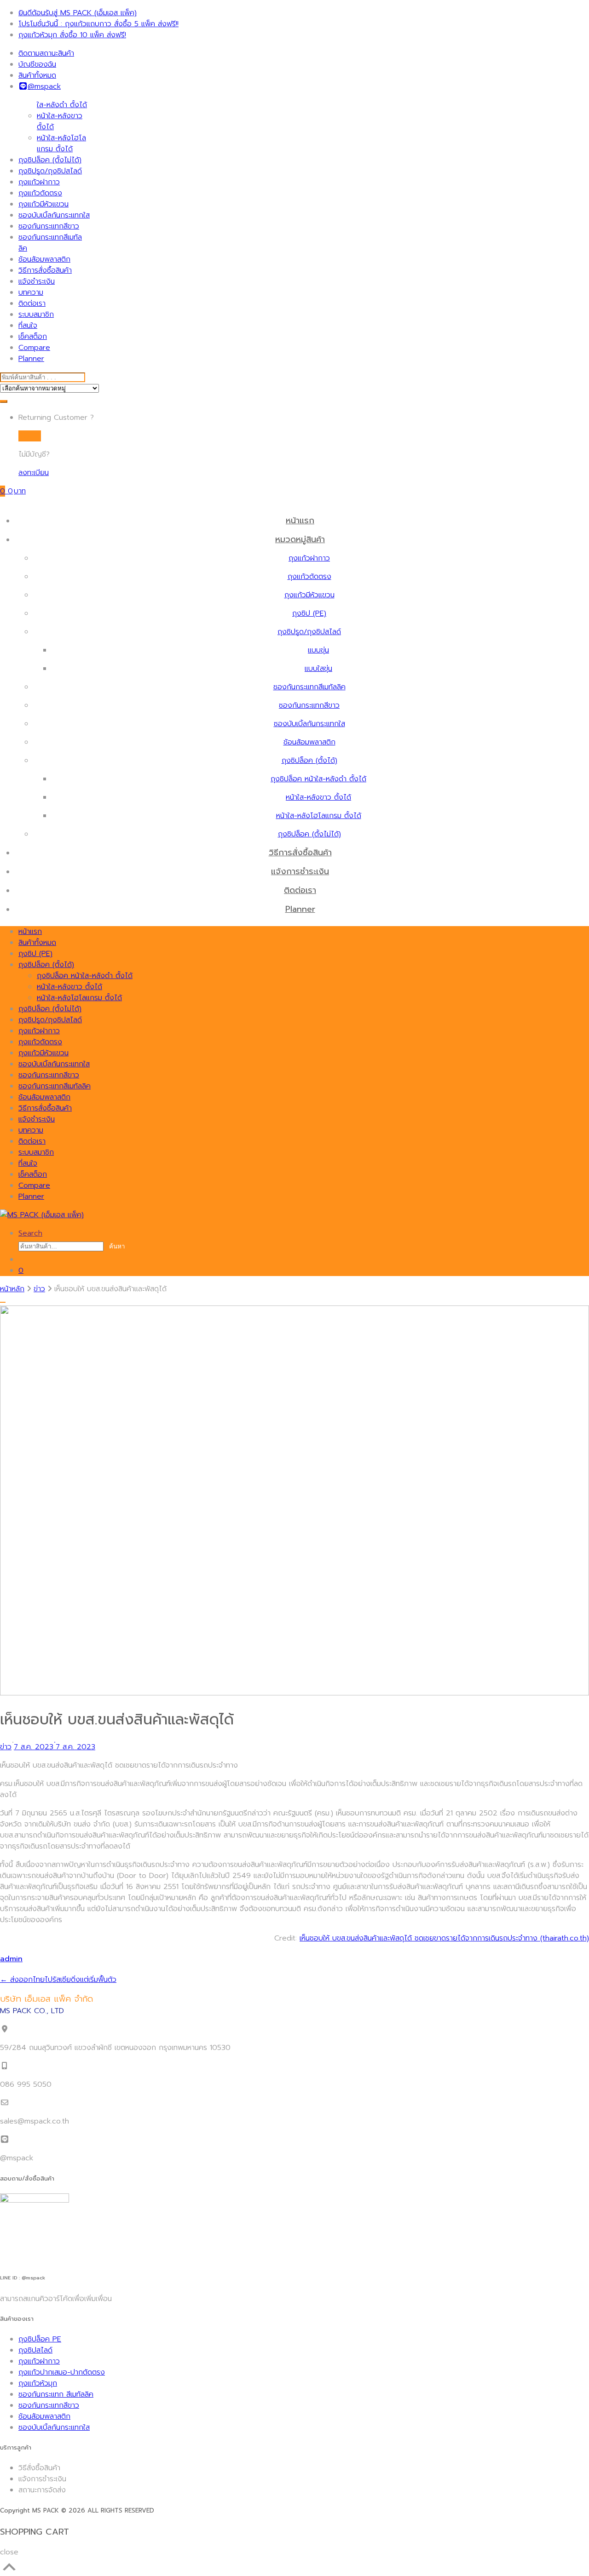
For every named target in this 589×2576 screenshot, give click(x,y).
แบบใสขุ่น (318, 669)
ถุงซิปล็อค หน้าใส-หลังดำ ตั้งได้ (62, 99)
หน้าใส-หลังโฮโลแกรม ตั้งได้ (61, 143)
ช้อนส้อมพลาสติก (44, 259)
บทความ (31, 292)
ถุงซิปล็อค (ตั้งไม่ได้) (50, 160)
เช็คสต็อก (33, 337)
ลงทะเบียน (34, 473)
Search (30, 1233)
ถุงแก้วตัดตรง (40, 193)
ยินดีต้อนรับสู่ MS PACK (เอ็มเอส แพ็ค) (78, 13)
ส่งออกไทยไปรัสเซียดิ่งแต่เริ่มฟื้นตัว (58, 1980)
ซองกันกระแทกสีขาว (49, 226)
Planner (31, 359)
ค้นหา (117, 1246)
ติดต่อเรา (32, 303)
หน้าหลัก (12, 1289)
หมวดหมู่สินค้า (300, 539)
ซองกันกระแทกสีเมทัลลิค (309, 687)
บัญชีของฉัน (37, 64)
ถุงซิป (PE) (309, 613)
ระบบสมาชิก (36, 315)
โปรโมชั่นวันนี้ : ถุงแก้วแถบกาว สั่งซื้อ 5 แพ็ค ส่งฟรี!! (98, 24)
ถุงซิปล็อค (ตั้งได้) (309, 761)
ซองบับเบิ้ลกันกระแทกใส (54, 215)
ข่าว (39, 1289)
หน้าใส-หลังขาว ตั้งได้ (318, 797)
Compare (34, 348)
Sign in (30, 436)
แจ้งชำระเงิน (37, 281)
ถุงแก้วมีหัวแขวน (43, 204)
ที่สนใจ (28, 326)
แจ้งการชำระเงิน (300, 871)
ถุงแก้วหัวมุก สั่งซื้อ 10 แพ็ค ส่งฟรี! (72, 35)
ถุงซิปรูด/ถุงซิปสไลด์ (50, 171)
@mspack (44, 86)
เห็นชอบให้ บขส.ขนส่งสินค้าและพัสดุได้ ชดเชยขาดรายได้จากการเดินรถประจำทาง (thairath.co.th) (444, 1938)
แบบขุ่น (318, 650)
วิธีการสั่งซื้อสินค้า (45, 270)
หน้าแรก (300, 521)
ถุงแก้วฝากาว (39, 182)
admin (11, 1959)
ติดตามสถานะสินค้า (46, 53)
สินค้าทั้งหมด (37, 75)
